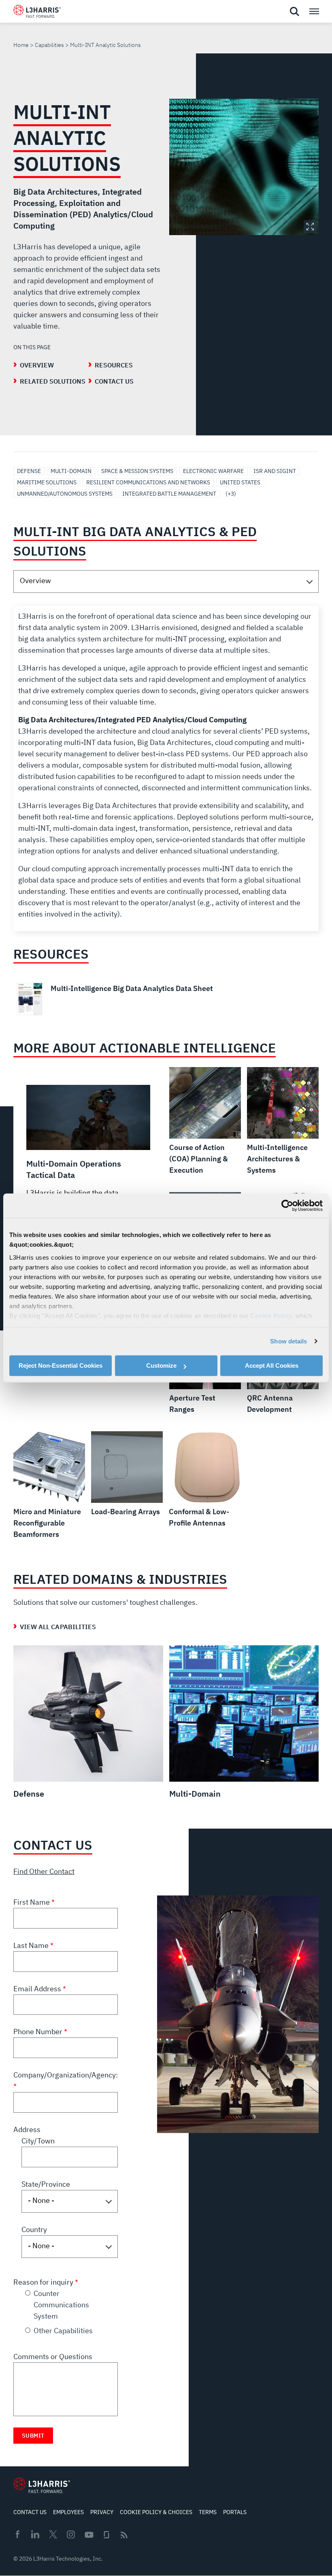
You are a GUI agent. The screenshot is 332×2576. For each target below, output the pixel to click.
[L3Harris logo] (37, 13)
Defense (29, 471)
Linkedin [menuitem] (35, 2534)
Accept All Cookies (272, 1365)
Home (21, 45)
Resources (114, 365)
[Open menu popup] (314, 11)
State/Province (46, 2184)
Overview (37, 365)
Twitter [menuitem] (53, 2534)
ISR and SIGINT (275, 471)
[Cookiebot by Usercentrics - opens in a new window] (287, 1205)
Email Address (38, 1989)
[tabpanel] (166, 768)
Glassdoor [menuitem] (106, 2535)
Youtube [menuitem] (89, 2535)
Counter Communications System (61, 2305)
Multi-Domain (71, 471)
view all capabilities (58, 1627)
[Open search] (294, 12)
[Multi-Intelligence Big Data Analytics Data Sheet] (166, 999)
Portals (235, 2512)
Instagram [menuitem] (71, 2534)
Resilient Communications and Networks (148, 482)
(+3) (231, 494)
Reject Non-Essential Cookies (61, 1365)
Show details (288, 1341)
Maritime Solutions (47, 482)
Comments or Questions (53, 2356)
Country (34, 2229)
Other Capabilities (63, 2331)
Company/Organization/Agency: (66, 2075)
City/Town (38, 2141)
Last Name (32, 1945)
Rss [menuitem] (124, 2535)
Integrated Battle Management (169, 494)
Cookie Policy (271, 1316)
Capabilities (49, 45)
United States (240, 482)
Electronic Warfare (213, 471)
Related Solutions (53, 381)
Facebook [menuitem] (17, 2534)
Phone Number (39, 2032)
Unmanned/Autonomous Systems (65, 494)
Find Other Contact (44, 1871)
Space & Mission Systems (137, 471)
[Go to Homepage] (42, 2485)
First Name (32, 1902)
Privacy (102, 2512)
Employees (68, 2512)
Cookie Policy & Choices (156, 2512)
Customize (161, 1365)
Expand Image (310, 227)
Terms (208, 2512)
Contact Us (114, 381)
